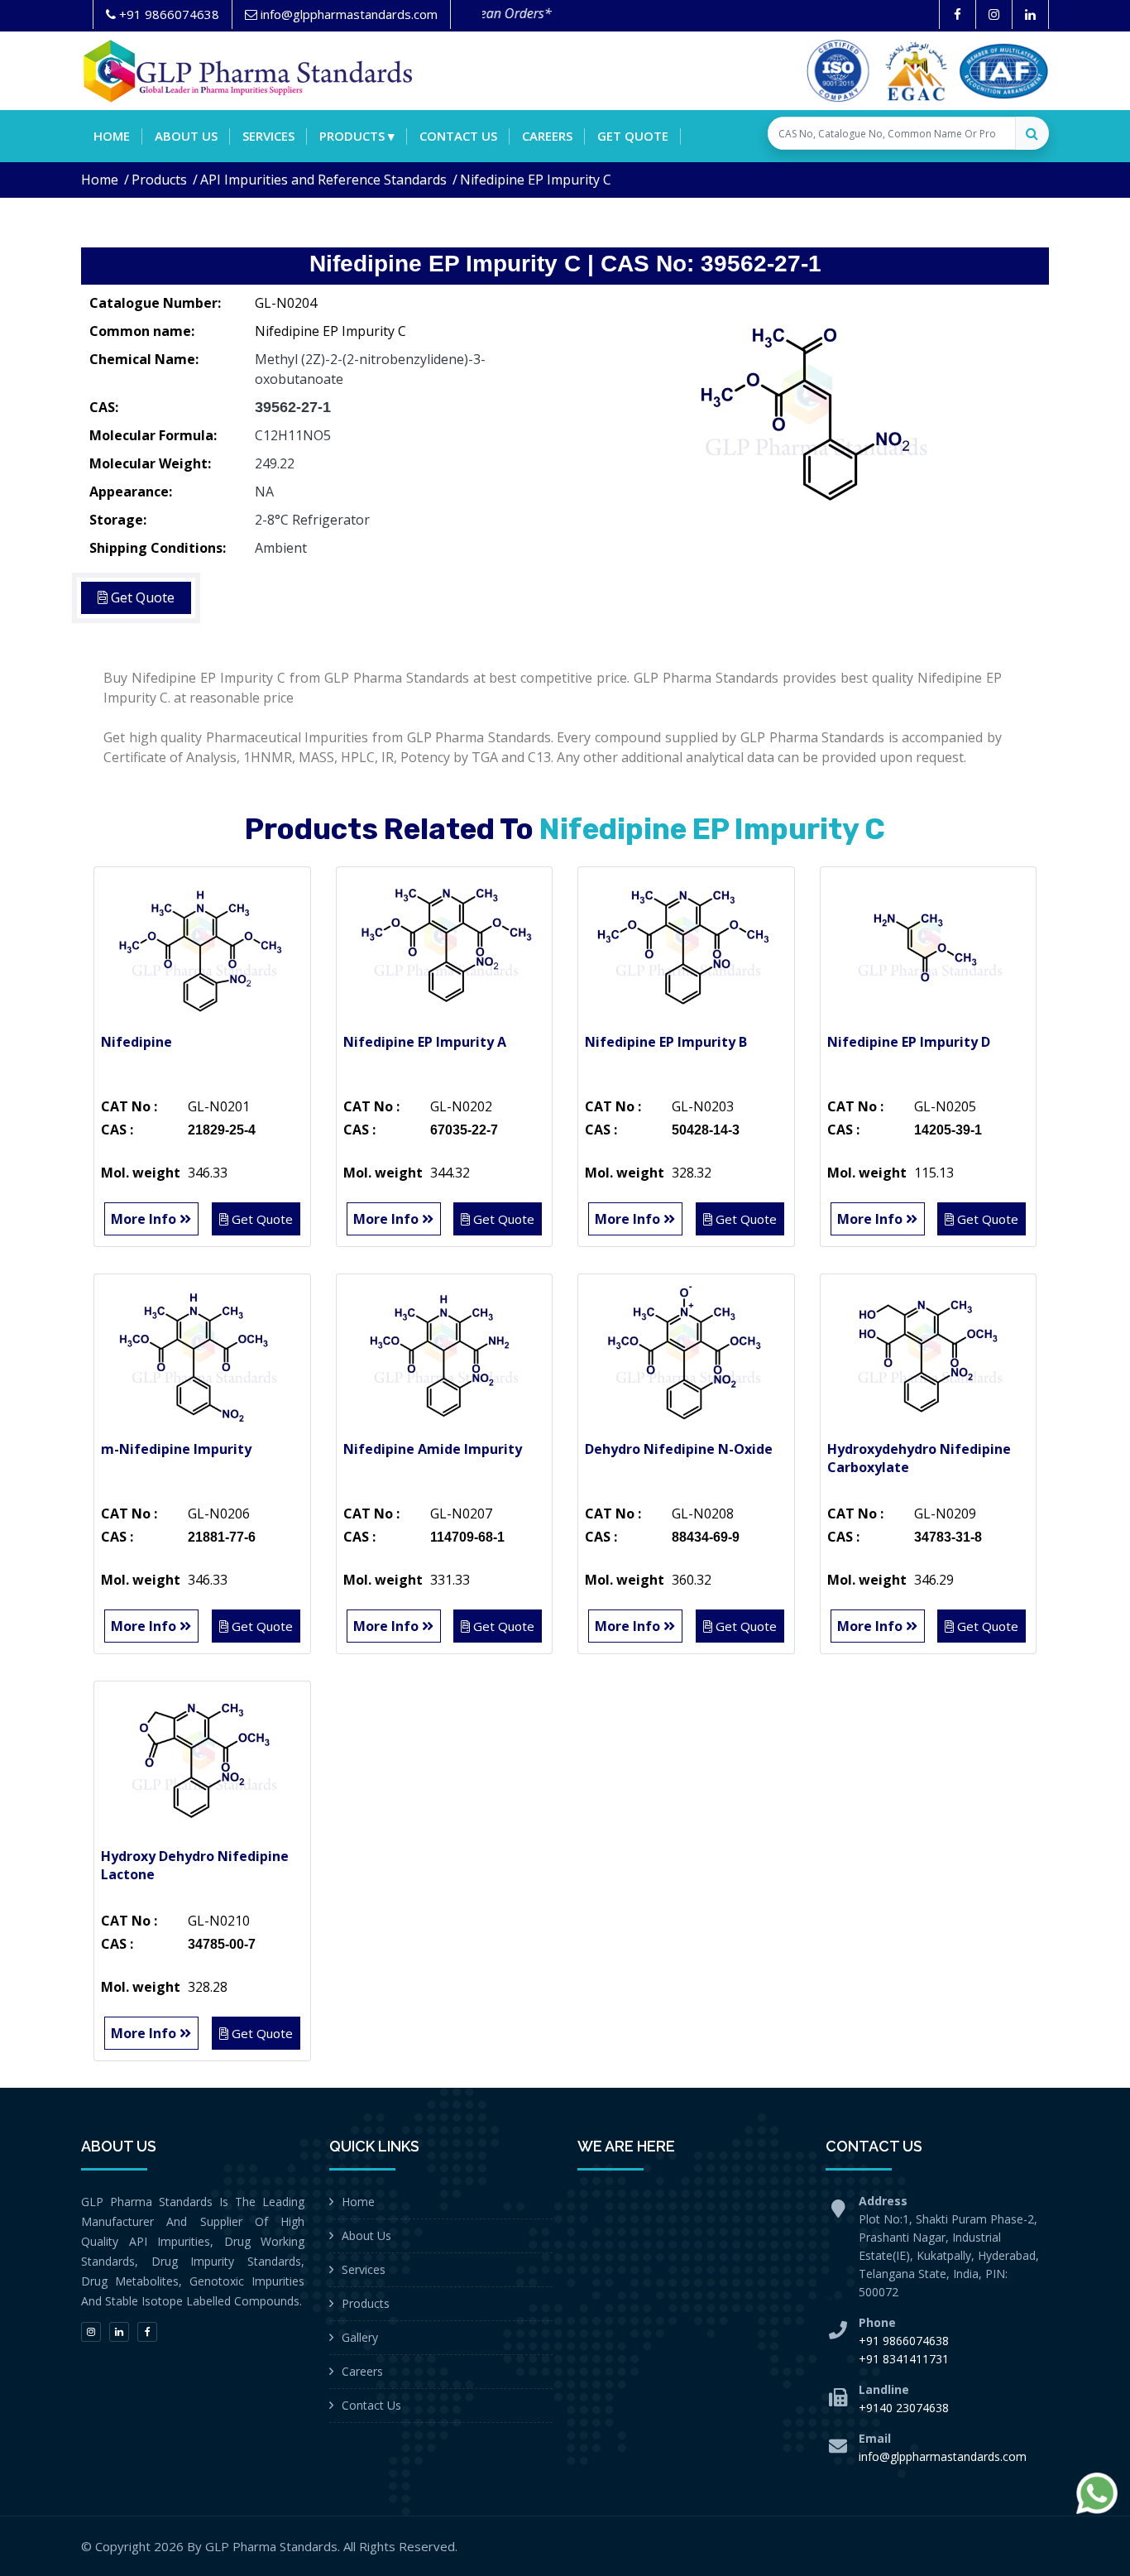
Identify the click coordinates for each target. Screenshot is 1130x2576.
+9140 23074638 (904, 2408)
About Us (366, 2235)
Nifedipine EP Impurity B (666, 1042)
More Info (145, 1219)
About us (186, 136)
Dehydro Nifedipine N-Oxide (679, 1449)
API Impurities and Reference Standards (323, 180)
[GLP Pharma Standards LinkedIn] (1030, 14)
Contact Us (371, 2405)
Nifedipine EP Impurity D (909, 1042)
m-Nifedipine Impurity (176, 1449)
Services (268, 136)
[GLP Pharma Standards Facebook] (958, 14)
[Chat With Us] (1097, 2493)
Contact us (458, 136)
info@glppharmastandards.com (943, 2456)
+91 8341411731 (904, 2359)
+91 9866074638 (904, 2341)
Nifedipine (136, 1042)
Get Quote (633, 136)
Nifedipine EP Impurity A (425, 1042)
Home (112, 136)
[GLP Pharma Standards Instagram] (994, 14)
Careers (547, 136)
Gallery (360, 2337)
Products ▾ (357, 136)
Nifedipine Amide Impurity (433, 1449)
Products (159, 180)
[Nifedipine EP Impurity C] (813, 410)
